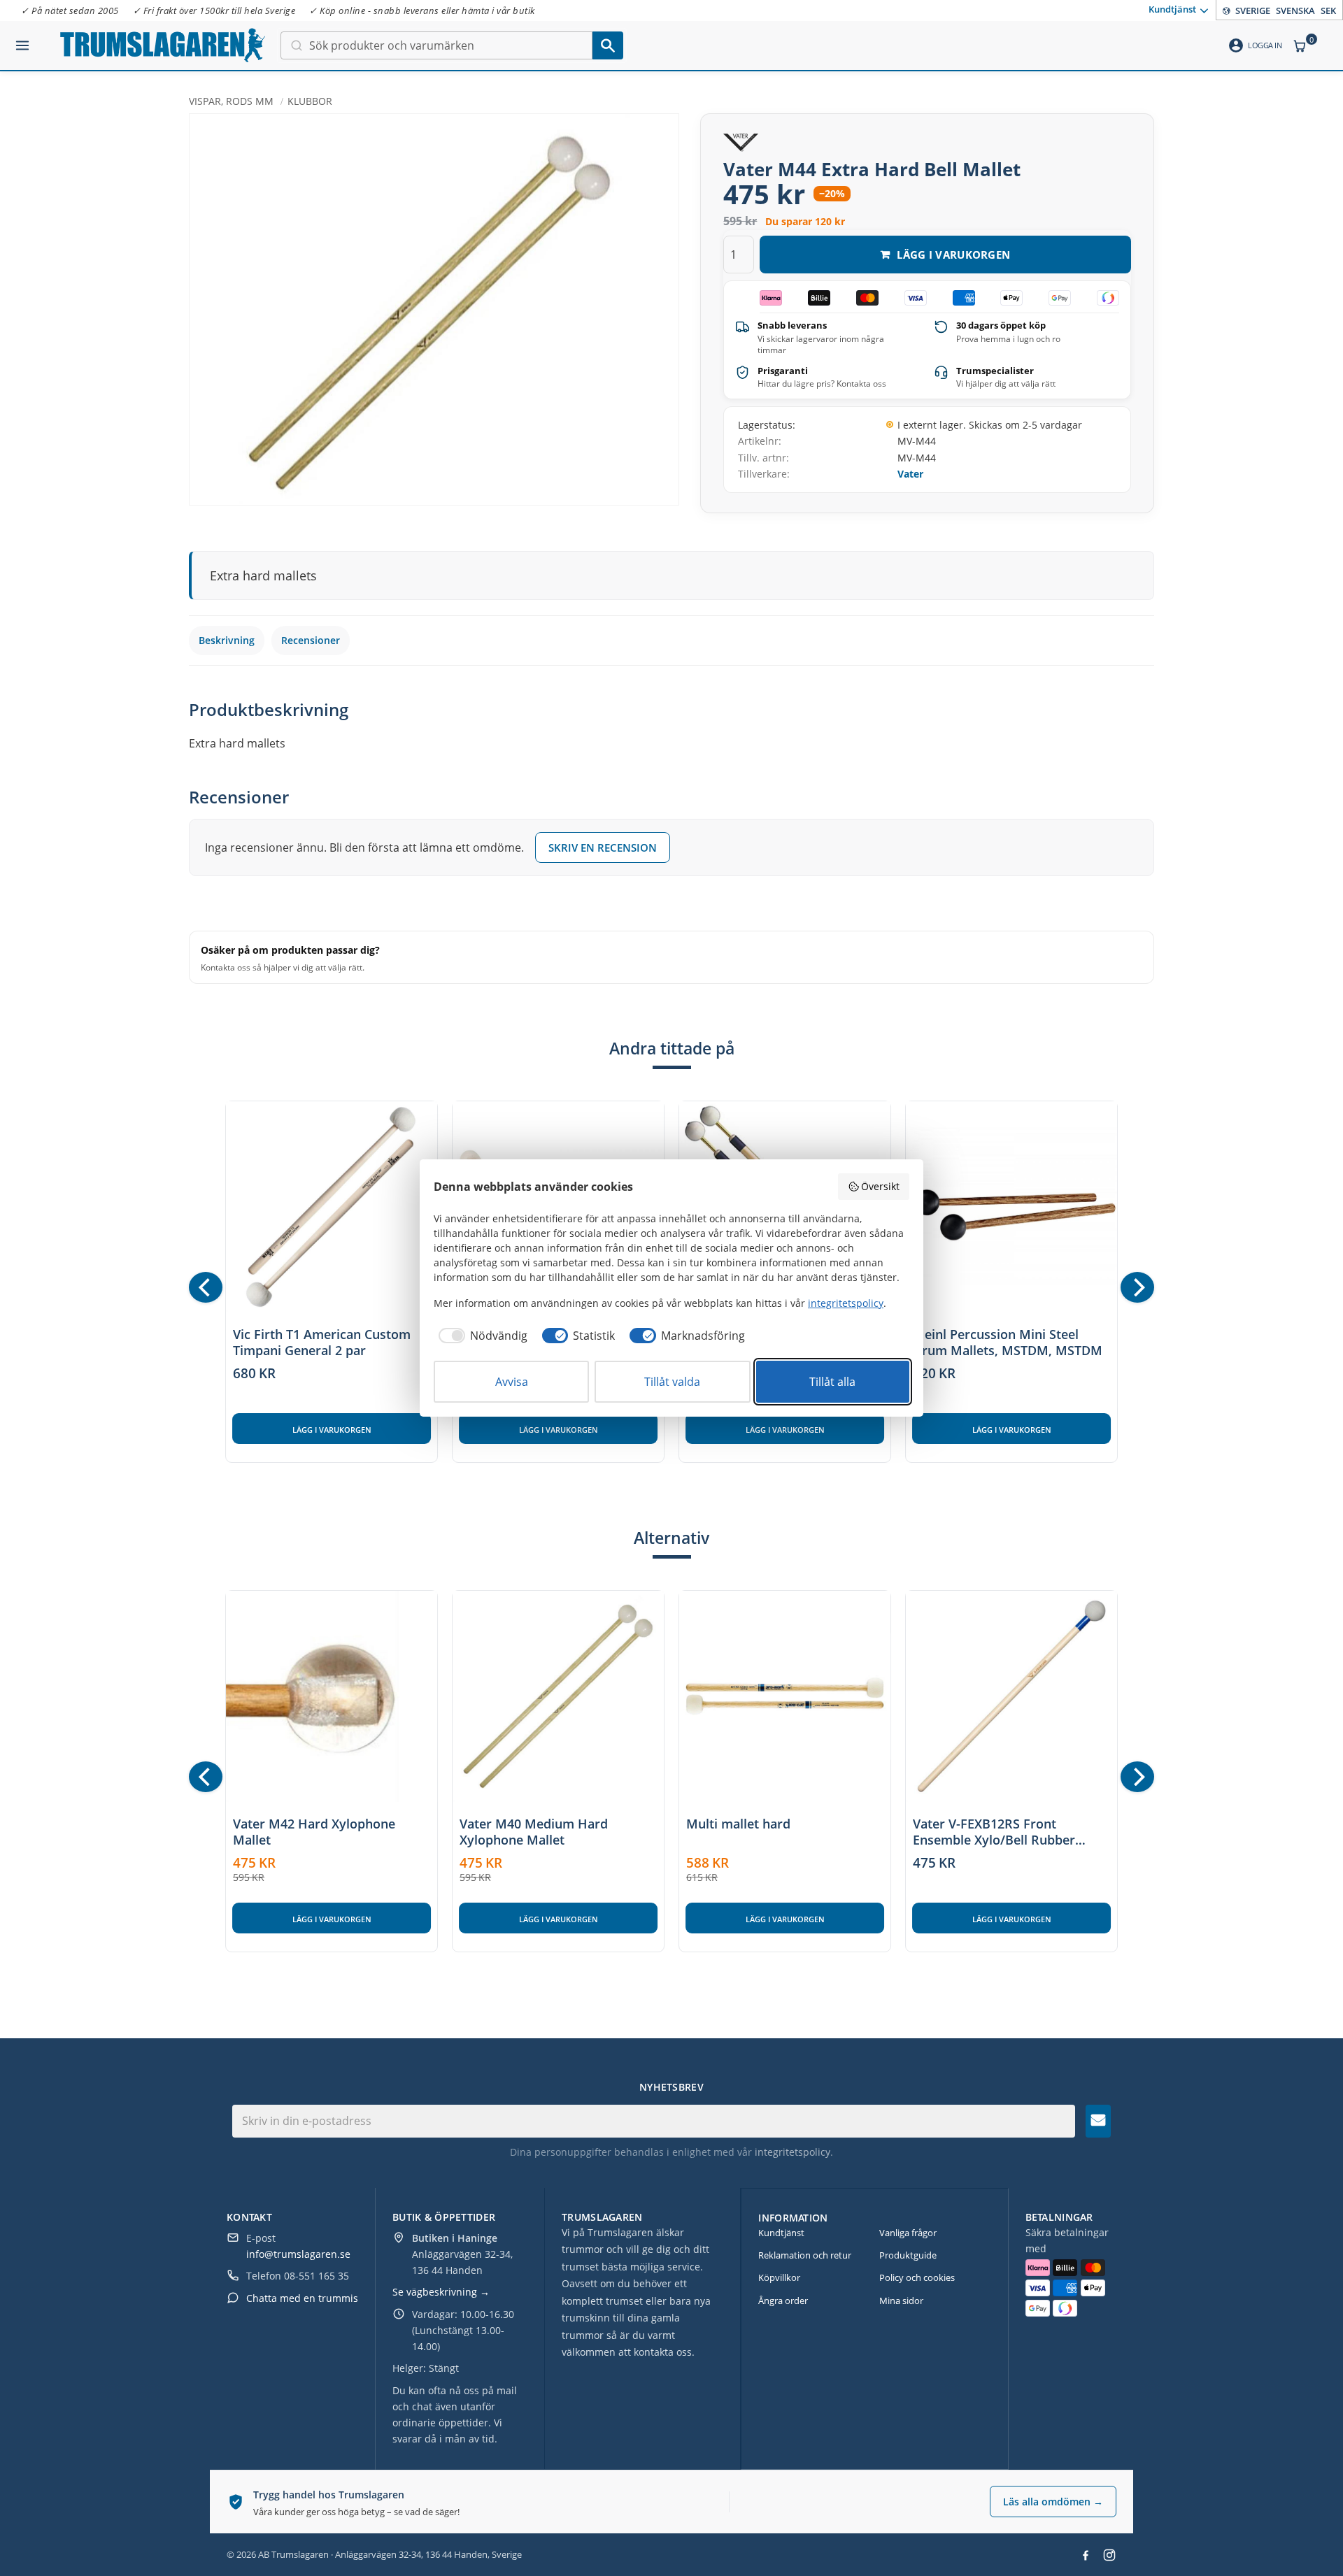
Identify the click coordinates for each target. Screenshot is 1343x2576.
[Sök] (608, 45)
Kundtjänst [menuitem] (1172, 9)
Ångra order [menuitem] (783, 2300)
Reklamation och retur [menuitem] (805, 2255)
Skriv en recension (603, 847)
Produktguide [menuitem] (908, 2255)
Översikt (880, 1186)
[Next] (1137, 1287)
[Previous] (206, 1287)
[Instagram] (1109, 2555)
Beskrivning (227, 640)
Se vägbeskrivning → (441, 2292)
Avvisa (512, 1382)
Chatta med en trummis (302, 2298)
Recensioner (311, 640)
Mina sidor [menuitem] (901, 2300)
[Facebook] (1086, 2555)
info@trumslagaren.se (298, 2254)
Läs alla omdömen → (1053, 2502)
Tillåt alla (832, 1382)
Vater (910, 474)
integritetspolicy (793, 2152)
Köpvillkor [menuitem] (779, 2277)
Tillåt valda (672, 1382)
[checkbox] (481, 1336)
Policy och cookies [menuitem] (917, 2277)
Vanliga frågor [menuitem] (908, 2233)
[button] (22, 40)
